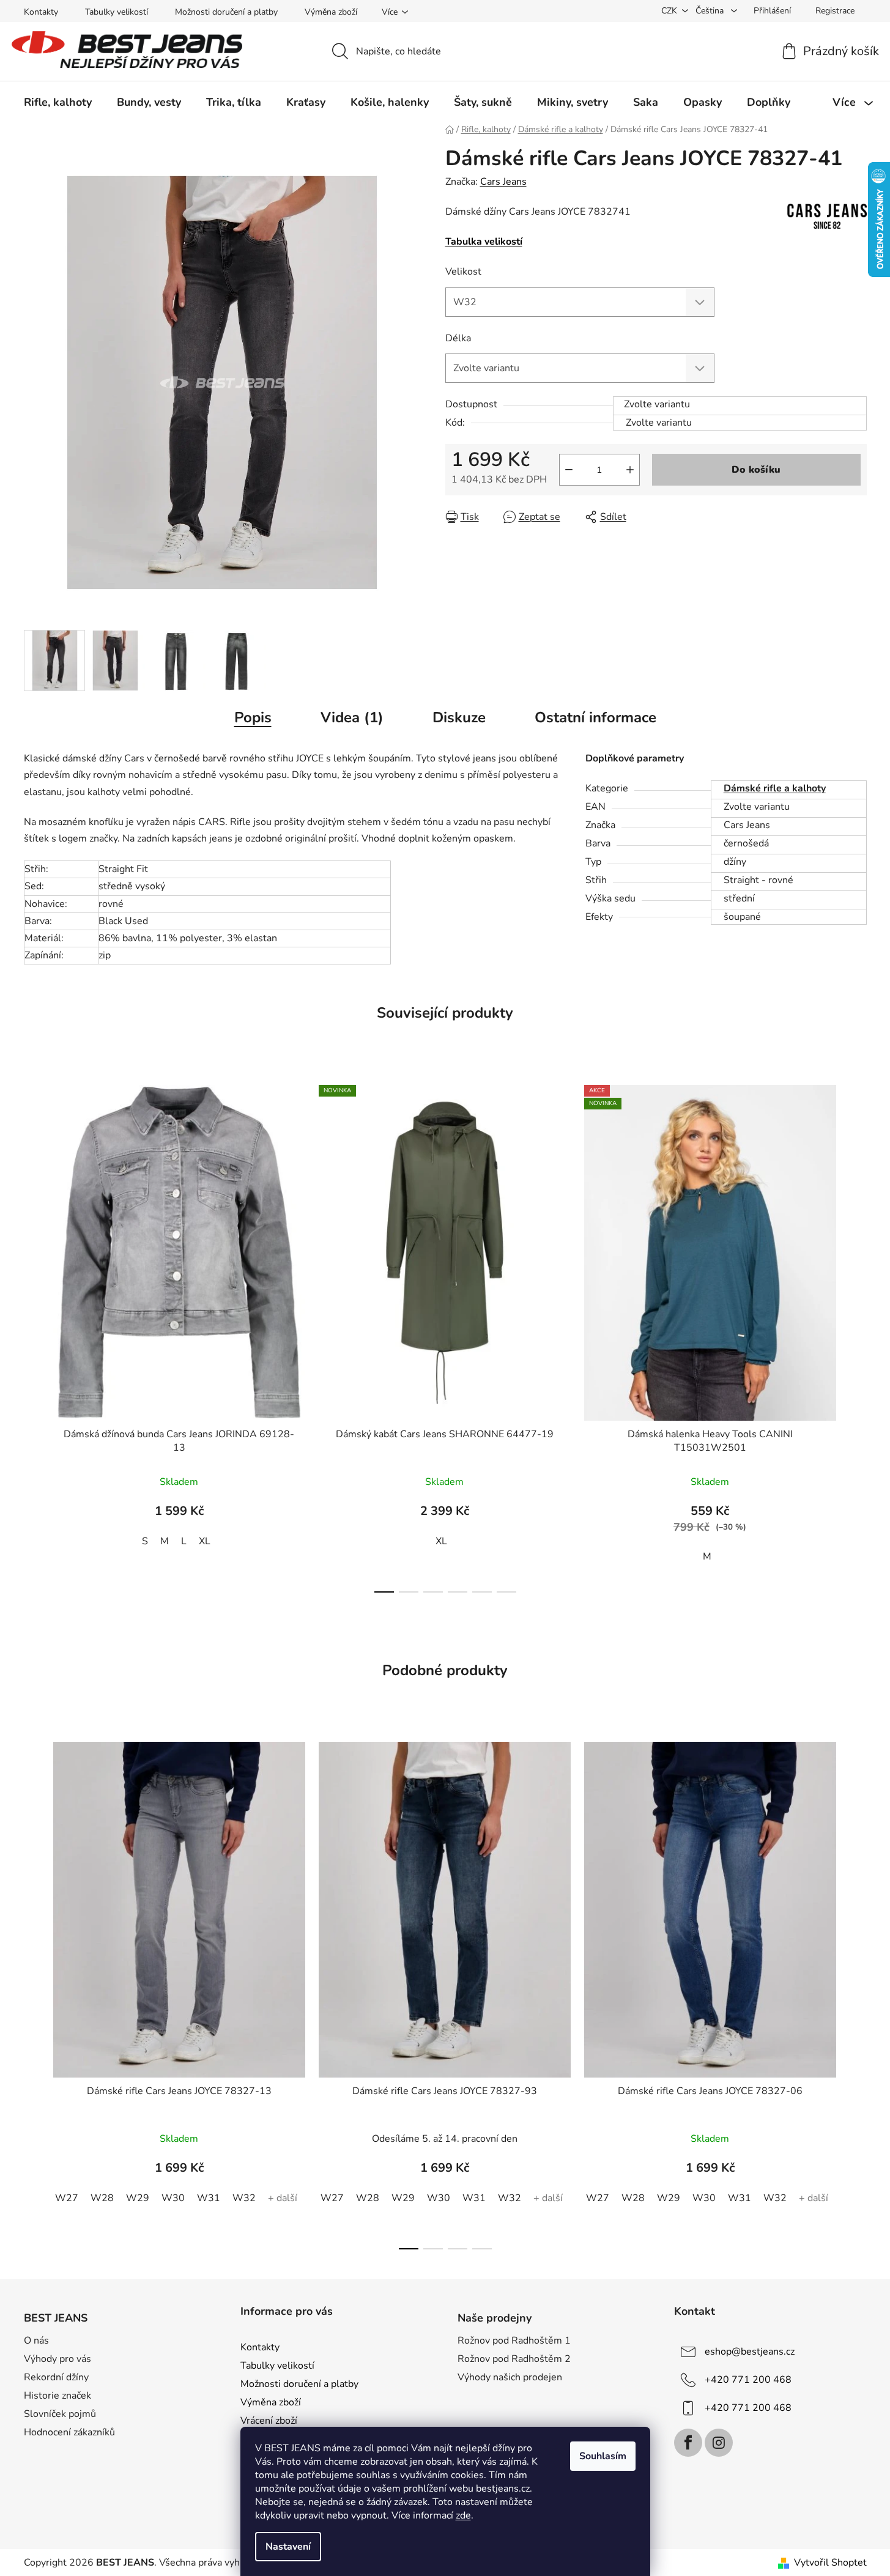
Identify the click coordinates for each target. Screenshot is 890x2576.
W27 (67, 2198)
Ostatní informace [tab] (595, 717)
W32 (244, 2198)
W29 (138, 2198)
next (857, 1335)
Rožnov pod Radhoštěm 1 (514, 2341)
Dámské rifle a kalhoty (775, 788)
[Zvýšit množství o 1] (630, 470)
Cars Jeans (503, 182)
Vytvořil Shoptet (830, 2563)
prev (34, 1335)
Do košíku (756, 470)
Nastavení (288, 2547)
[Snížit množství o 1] (569, 470)
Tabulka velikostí (484, 242)
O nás (36, 2341)
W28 (102, 2198)
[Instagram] (719, 2443)
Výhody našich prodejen (510, 2377)
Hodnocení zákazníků (69, 2432)
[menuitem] (58, 102)
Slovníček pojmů (60, 2414)
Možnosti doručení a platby (226, 12)
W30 (173, 2198)
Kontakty (41, 12)
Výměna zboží (331, 12)
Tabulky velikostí (117, 12)
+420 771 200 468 (748, 2380)
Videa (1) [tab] (352, 717)
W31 (209, 2198)
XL (205, 1541)
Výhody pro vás (57, 2359)
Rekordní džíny (56, 2377)
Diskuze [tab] (459, 717)
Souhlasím (603, 2456)
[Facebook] (688, 2443)
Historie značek (57, 2396)
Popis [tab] (253, 717)
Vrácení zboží (269, 2421)
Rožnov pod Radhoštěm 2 (514, 2359)
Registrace (835, 11)
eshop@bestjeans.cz (750, 2352)
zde (463, 2515)
